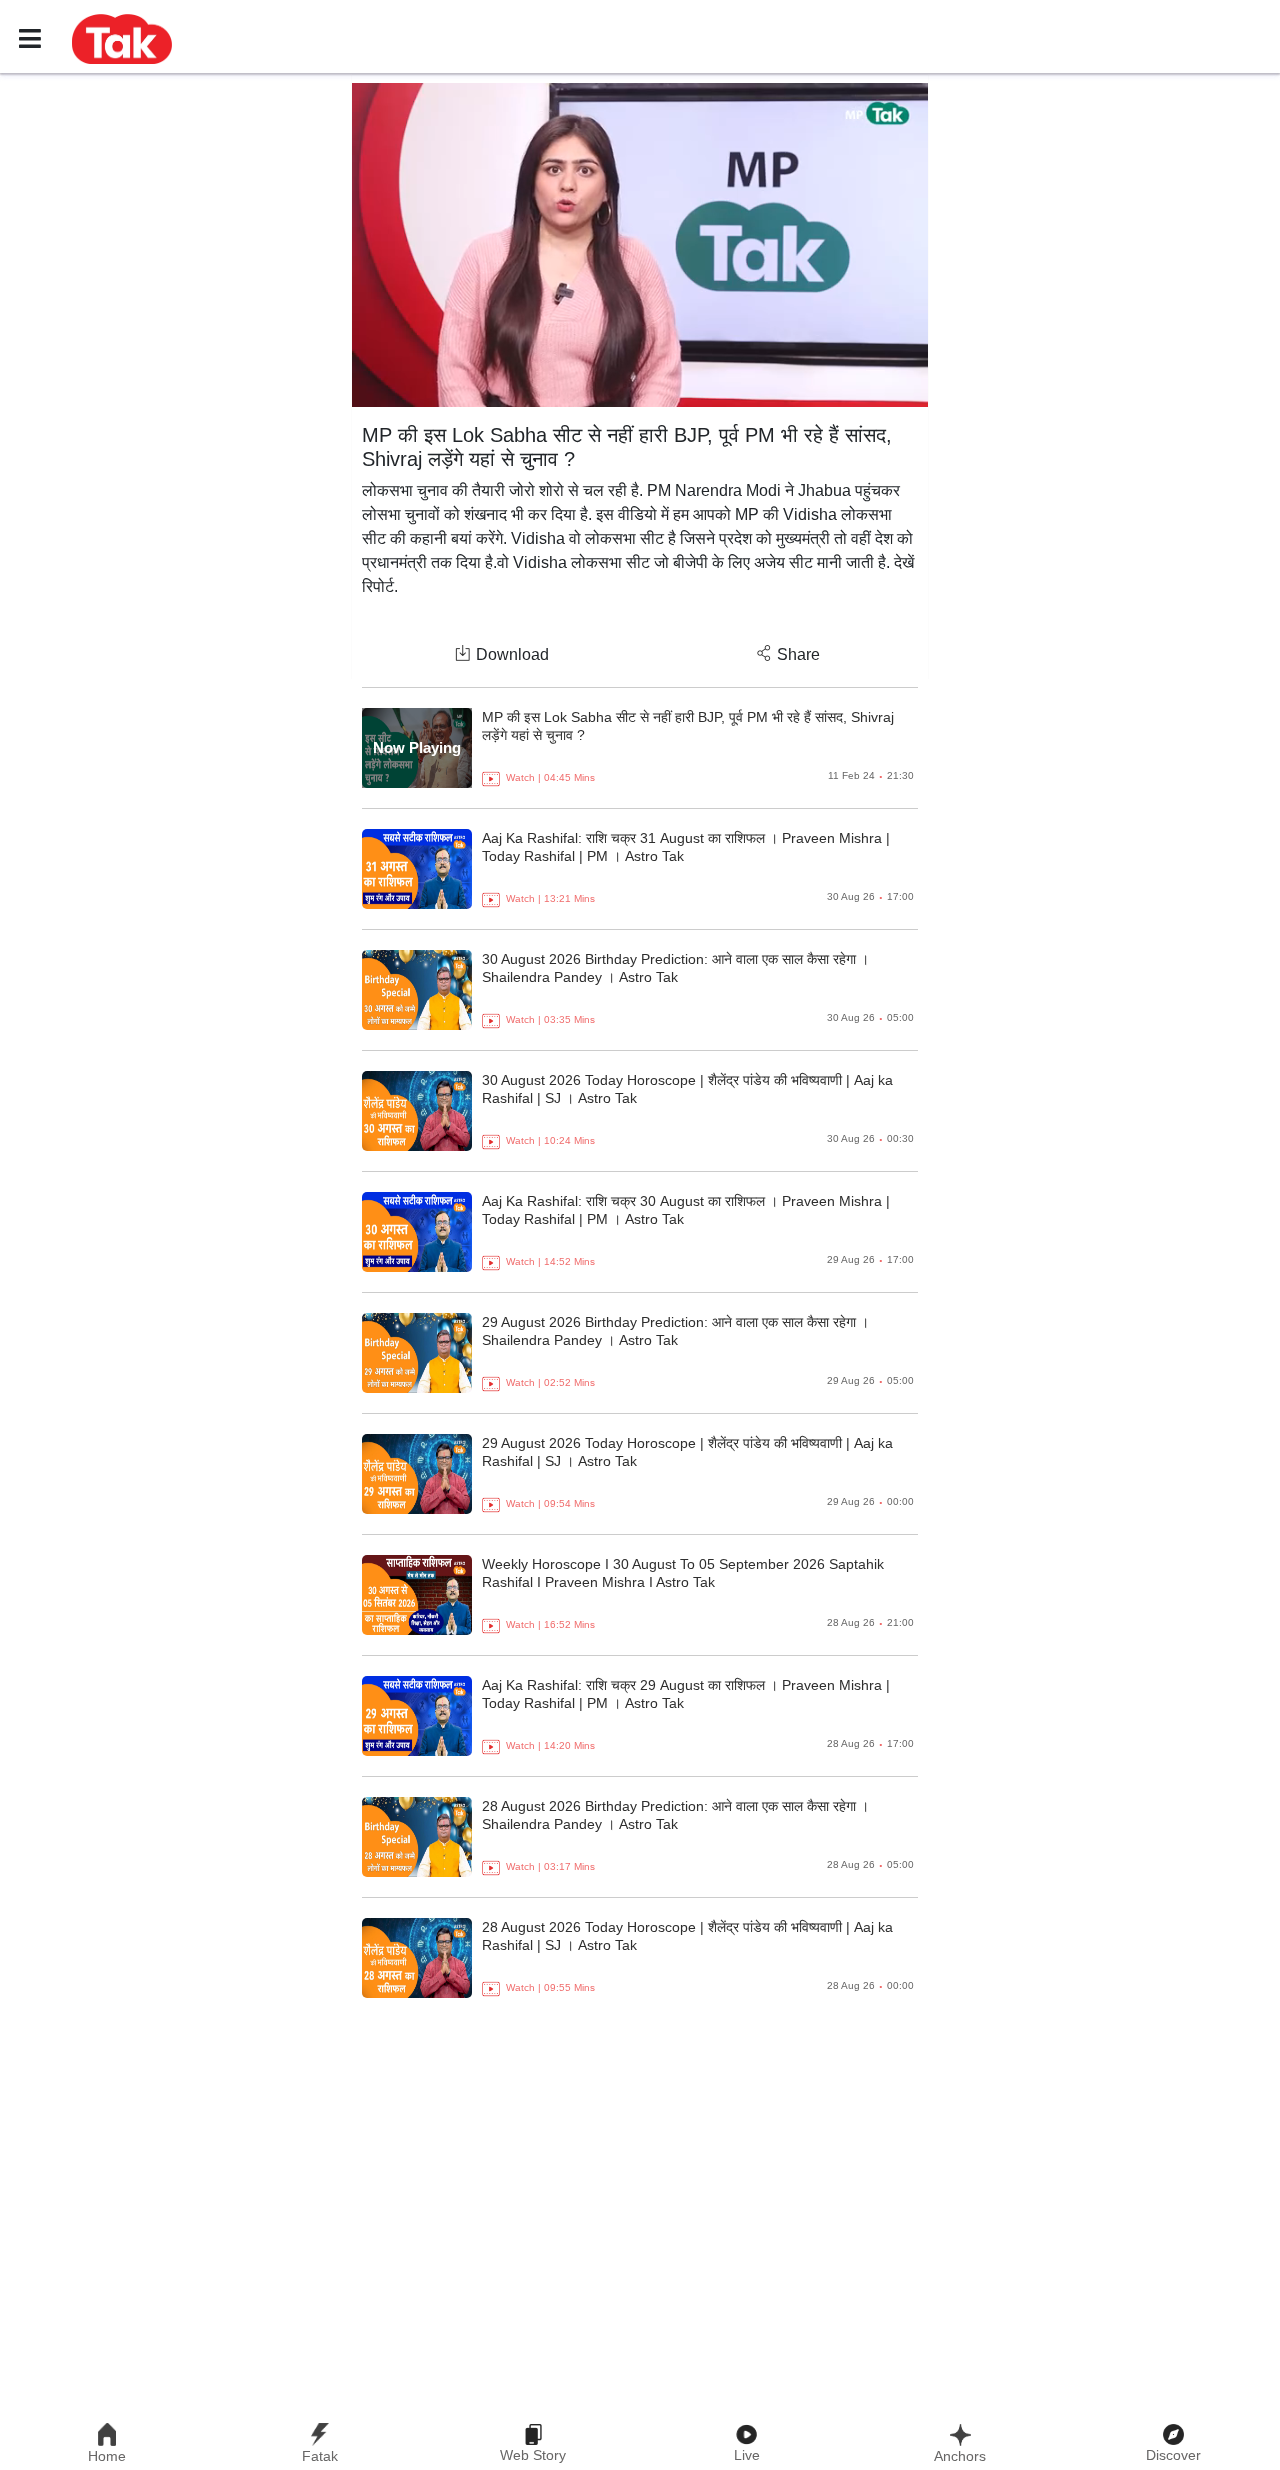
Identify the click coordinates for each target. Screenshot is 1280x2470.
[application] (640, 245)
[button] (122, 38)
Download (512, 654)
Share (798, 654)
